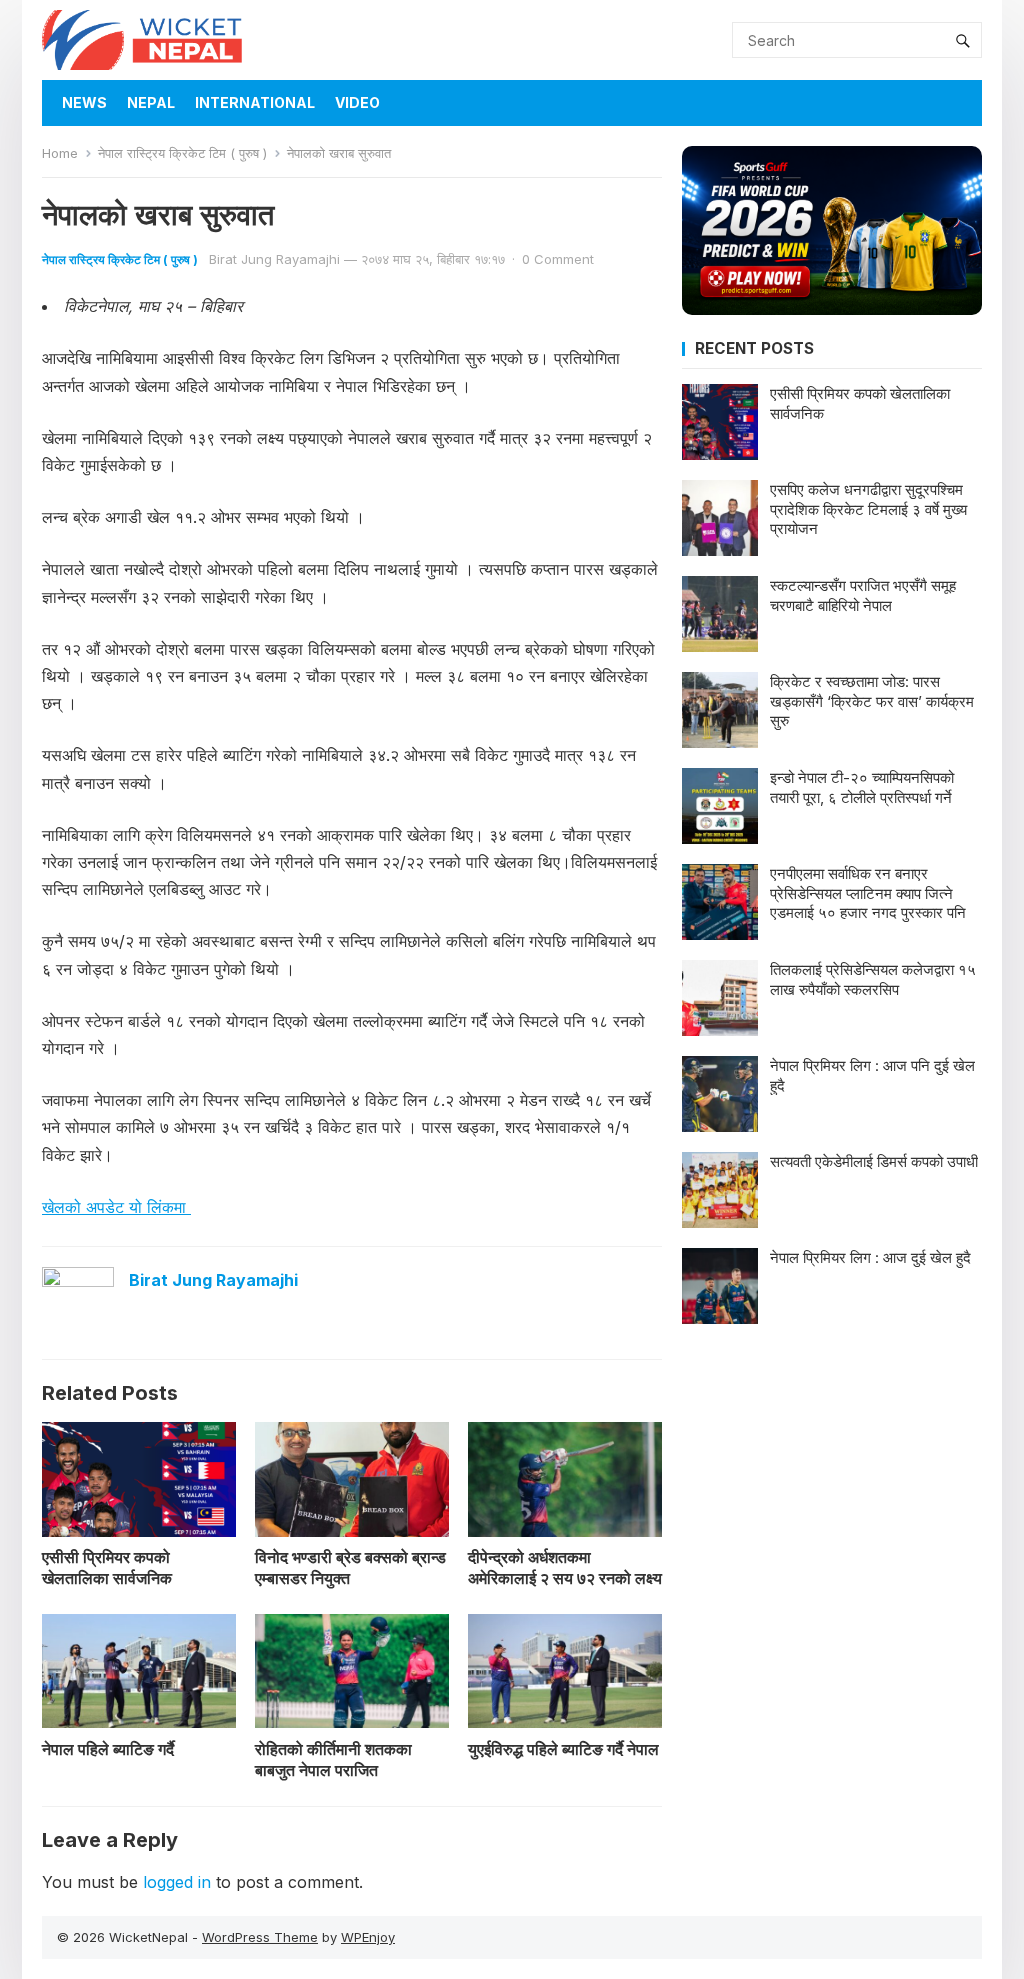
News (84, 102)
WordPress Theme (260, 1937)
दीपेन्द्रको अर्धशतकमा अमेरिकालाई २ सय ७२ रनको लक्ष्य (565, 1567)
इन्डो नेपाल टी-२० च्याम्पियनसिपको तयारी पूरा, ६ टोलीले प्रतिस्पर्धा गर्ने (862, 787)
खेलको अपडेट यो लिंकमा (116, 1207)
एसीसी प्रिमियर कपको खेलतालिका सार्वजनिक (107, 1567)
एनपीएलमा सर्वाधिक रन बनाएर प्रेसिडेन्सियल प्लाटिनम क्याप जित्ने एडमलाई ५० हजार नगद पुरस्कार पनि (868, 893)
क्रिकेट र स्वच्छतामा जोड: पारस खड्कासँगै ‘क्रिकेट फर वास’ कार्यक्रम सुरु (872, 701)
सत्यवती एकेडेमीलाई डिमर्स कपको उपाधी (874, 1161)
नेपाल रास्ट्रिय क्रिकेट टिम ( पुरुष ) (182, 153)
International (255, 102)
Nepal (151, 102)
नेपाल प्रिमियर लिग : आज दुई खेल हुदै (870, 1257)
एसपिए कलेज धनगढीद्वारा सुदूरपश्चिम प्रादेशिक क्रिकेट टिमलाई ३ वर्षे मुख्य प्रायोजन (868, 509)
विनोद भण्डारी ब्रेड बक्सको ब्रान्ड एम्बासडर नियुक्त (350, 1567)
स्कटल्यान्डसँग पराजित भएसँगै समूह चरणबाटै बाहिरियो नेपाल (863, 595)
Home (60, 153)
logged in (177, 1882)
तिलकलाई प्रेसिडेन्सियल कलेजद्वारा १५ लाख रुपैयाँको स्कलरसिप (873, 979)
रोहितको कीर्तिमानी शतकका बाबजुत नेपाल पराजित (333, 1759)
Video (357, 102)
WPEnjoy (368, 1937)
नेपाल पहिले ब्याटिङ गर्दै (108, 1749)
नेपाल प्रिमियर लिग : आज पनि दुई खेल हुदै (872, 1075)
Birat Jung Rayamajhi (274, 259)
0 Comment (558, 259)
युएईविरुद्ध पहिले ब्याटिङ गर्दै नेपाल (563, 1749)
